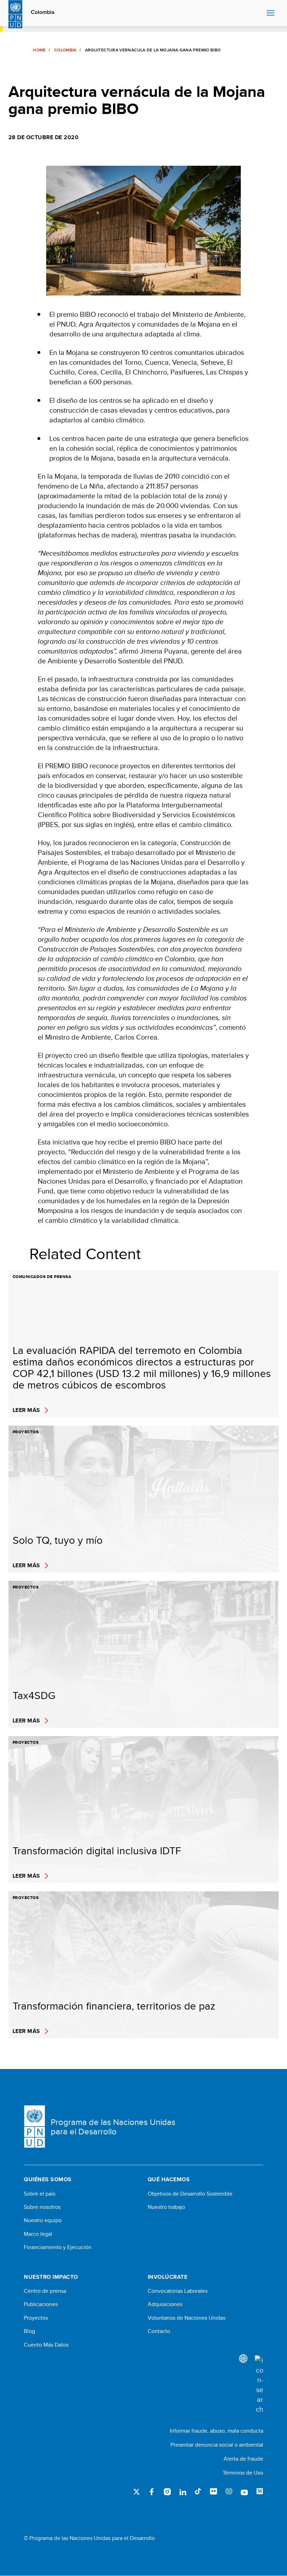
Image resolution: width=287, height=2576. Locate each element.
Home (39, 50)
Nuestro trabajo (166, 2207)
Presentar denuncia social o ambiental (217, 2445)
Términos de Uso (243, 2473)
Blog (29, 2331)
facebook (152, 2492)
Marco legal (38, 2234)
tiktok (198, 2492)
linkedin (183, 2492)
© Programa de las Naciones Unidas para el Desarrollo (89, 2538)
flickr (213, 2492)
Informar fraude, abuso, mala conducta (216, 2431)
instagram (167, 2492)
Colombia (43, 12)
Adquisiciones (165, 2304)
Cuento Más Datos (46, 2345)
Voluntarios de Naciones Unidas (187, 2318)
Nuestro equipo (43, 2220)
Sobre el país (40, 2194)
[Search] (259, 2385)
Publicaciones (41, 2304)
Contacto (159, 2331)
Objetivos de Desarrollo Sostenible (190, 2194)
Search (260, 13)
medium (260, 2492)
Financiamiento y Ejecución (58, 2247)
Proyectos (36, 2318)
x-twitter (136, 2492)
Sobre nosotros (42, 2207)
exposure (229, 2492)
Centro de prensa (45, 2291)
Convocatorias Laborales (178, 2291)
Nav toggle (271, 13)
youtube (244, 2492)
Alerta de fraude (243, 2459)
